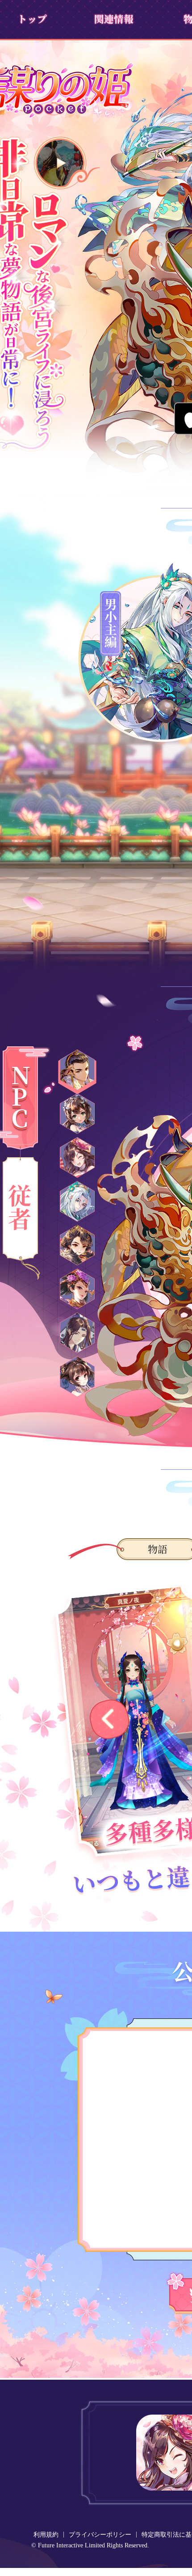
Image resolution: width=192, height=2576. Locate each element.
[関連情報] (113, 19)
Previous (109, 1719)
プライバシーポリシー (100, 2535)
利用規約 (46, 2535)
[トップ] (32, 19)
